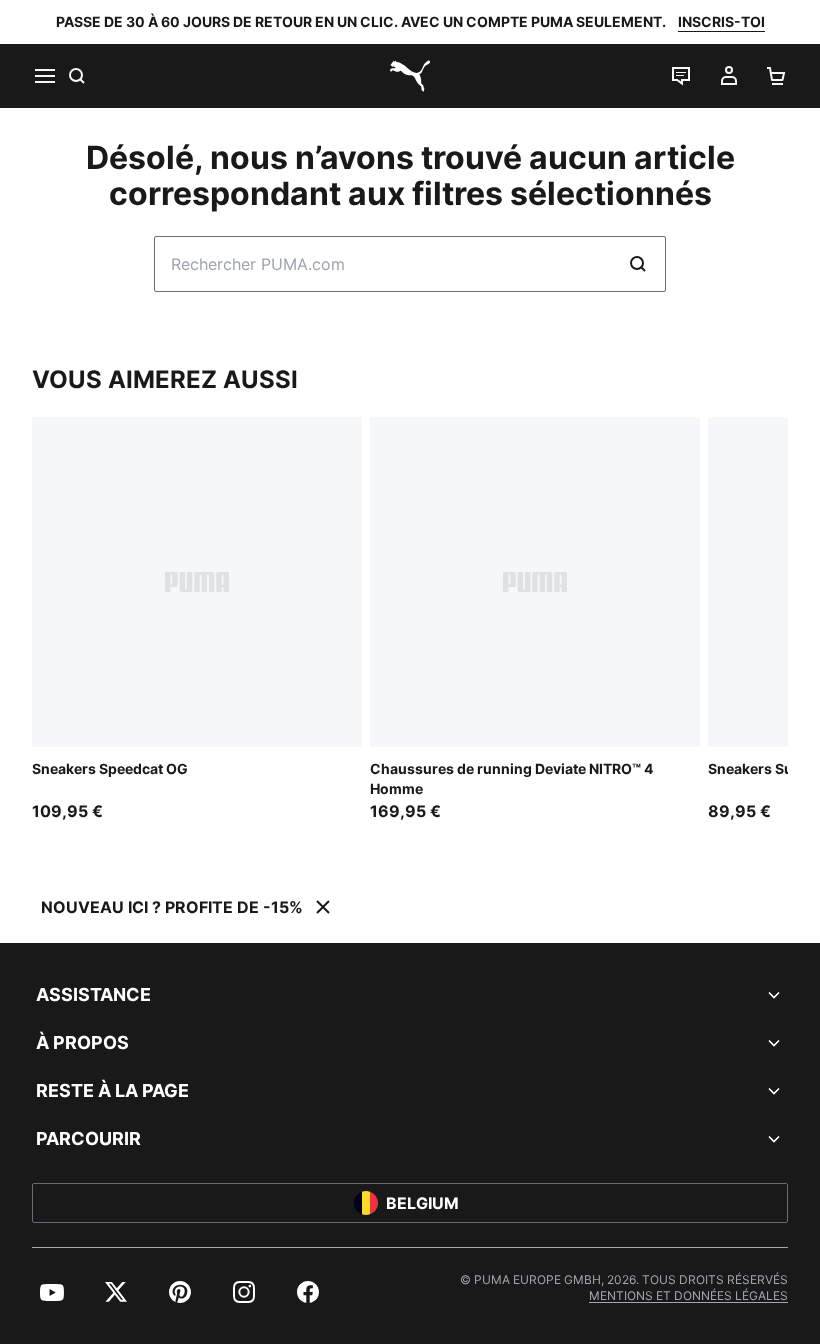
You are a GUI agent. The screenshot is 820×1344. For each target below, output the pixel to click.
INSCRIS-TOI (721, 21)
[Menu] (44, 76)
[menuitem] (52, 1292)
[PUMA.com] (410, 76)
